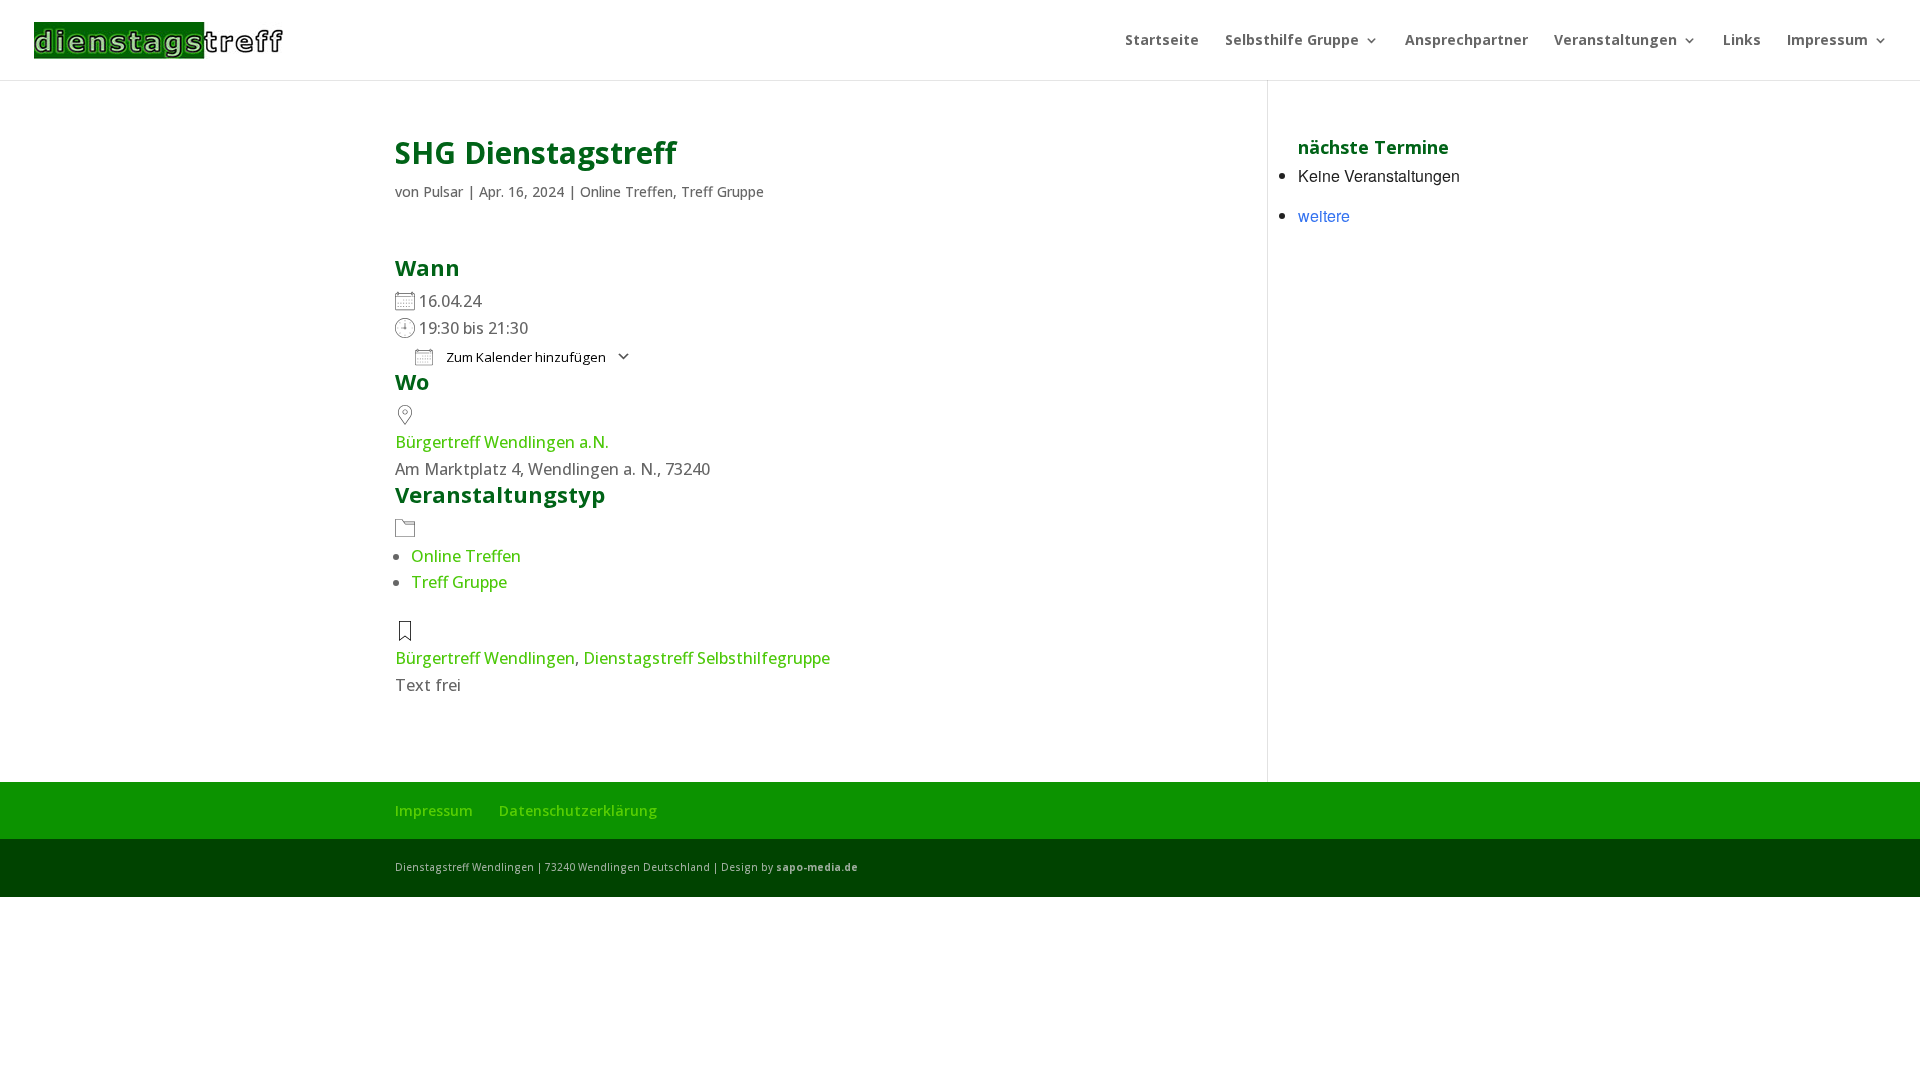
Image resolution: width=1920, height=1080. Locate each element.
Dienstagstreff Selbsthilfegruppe (706, 658)
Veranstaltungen (1615, 41)
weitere (1324, 215)
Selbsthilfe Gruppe (1292, 41)
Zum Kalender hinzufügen (524, 357)
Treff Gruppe (722, 191)
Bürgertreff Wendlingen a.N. (502, 442)
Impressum (1827, 41)
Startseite (1162, 41)
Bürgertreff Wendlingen (485, 658)
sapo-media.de (817, 867)
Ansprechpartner (1466, 41)
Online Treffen (626, 191)
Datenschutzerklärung (578, 810)
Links (1742, 41)
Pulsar (443, 191)
